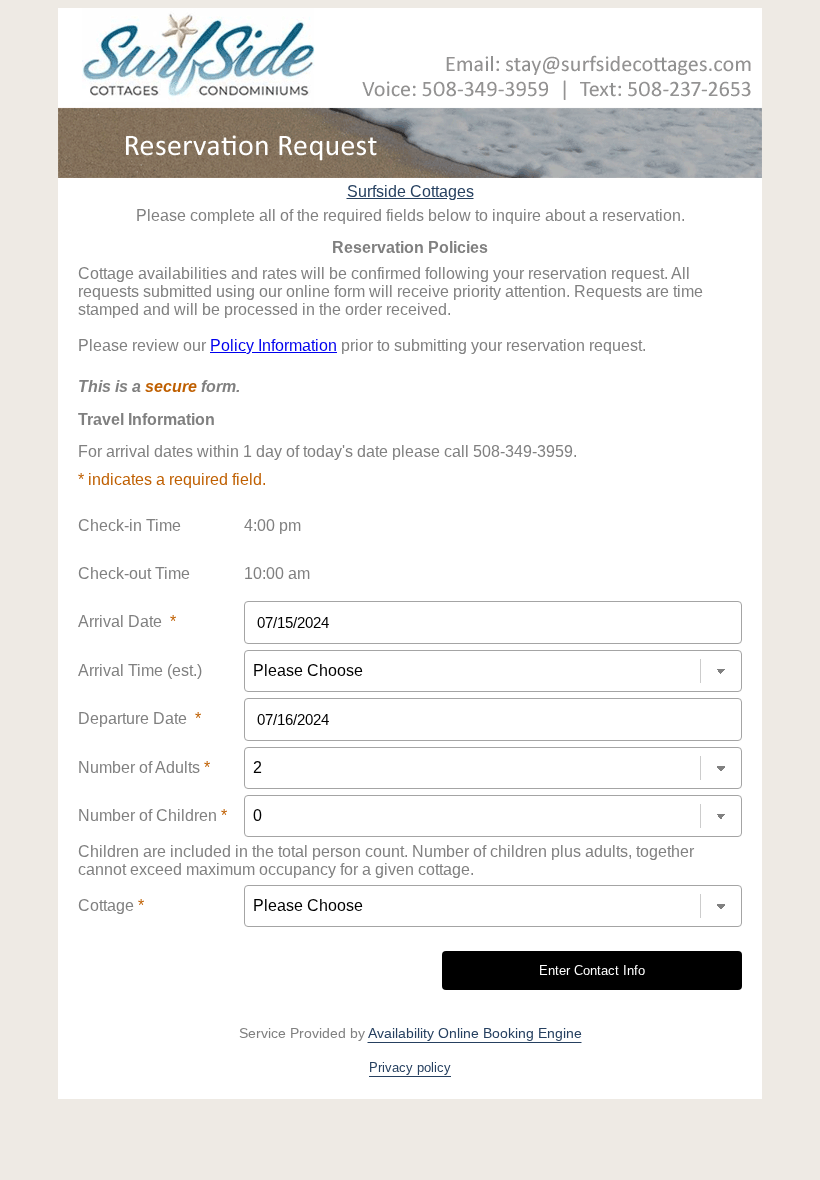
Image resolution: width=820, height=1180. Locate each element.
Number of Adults (144, 767)
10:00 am (277, 573)
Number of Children (152, 815)
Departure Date (139, 718)
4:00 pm (272, 525)
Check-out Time (134, 573)
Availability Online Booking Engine (475, 1033)
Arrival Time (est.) (140, 670)
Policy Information (273, 345)
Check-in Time (129, 525)
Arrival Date (127, 621)
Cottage (111, 905)
